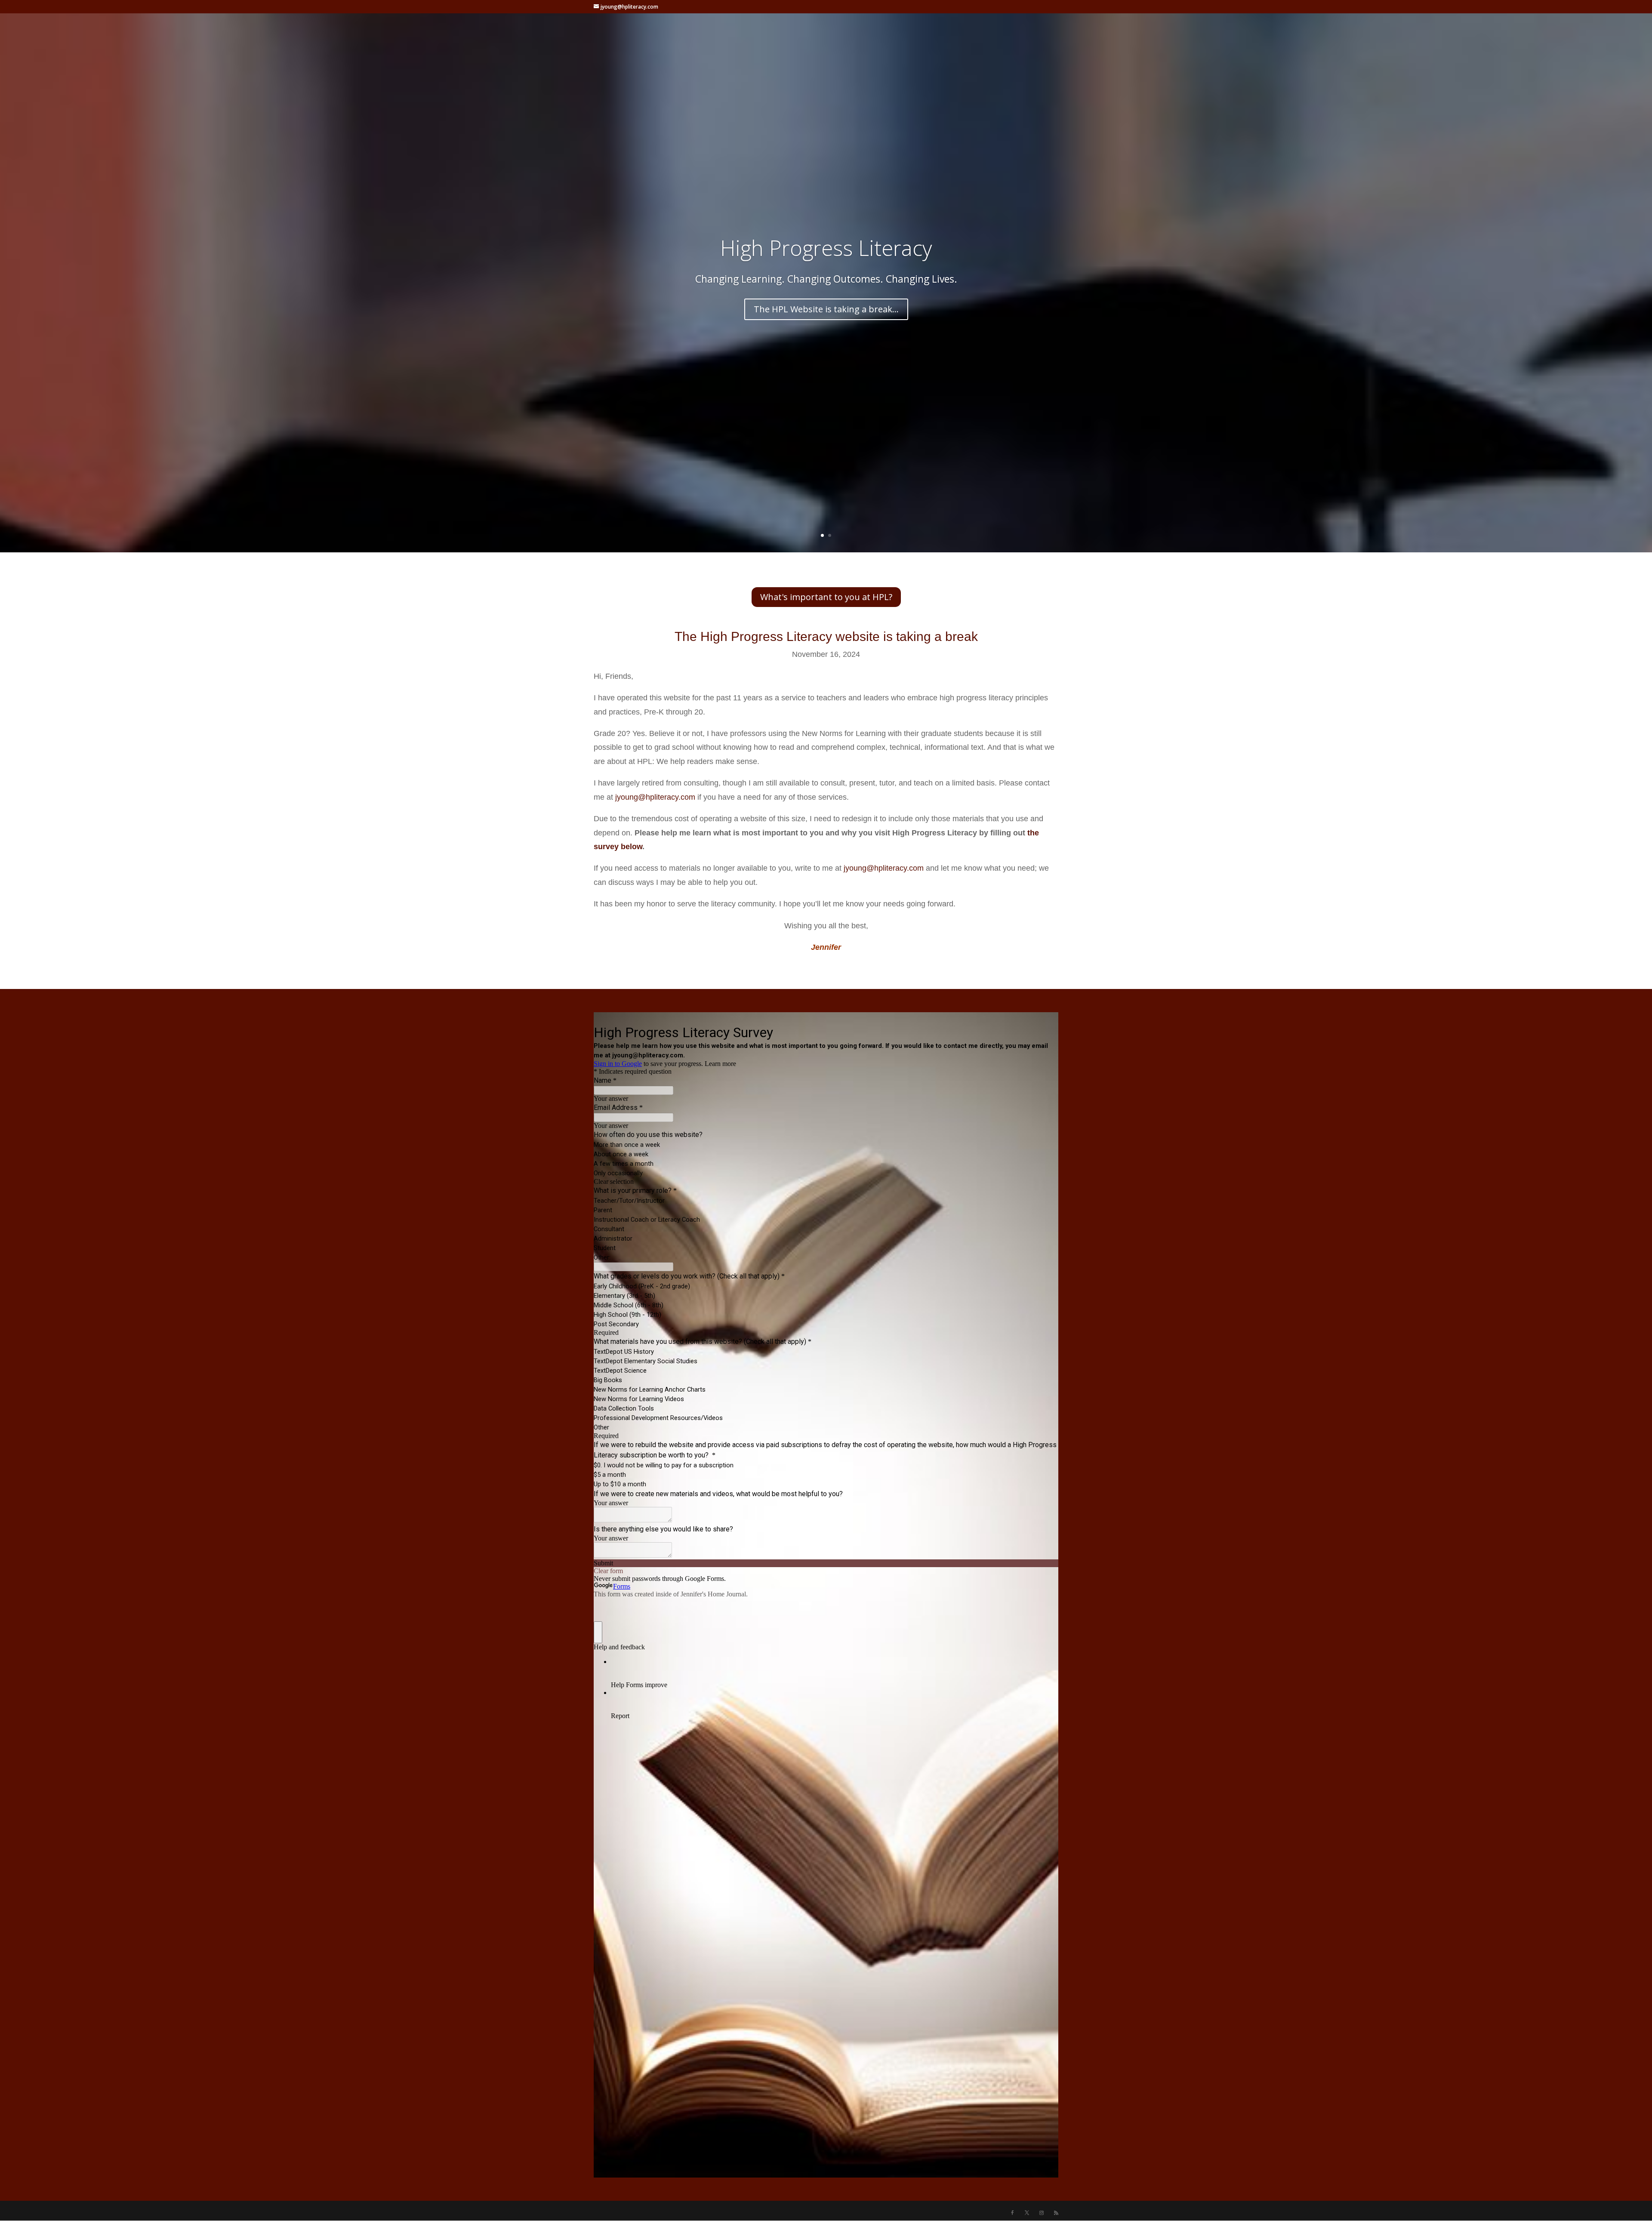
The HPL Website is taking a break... (826, 309)
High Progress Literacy (826, 248)
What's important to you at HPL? (826, 597)
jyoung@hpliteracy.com (655, 797)
